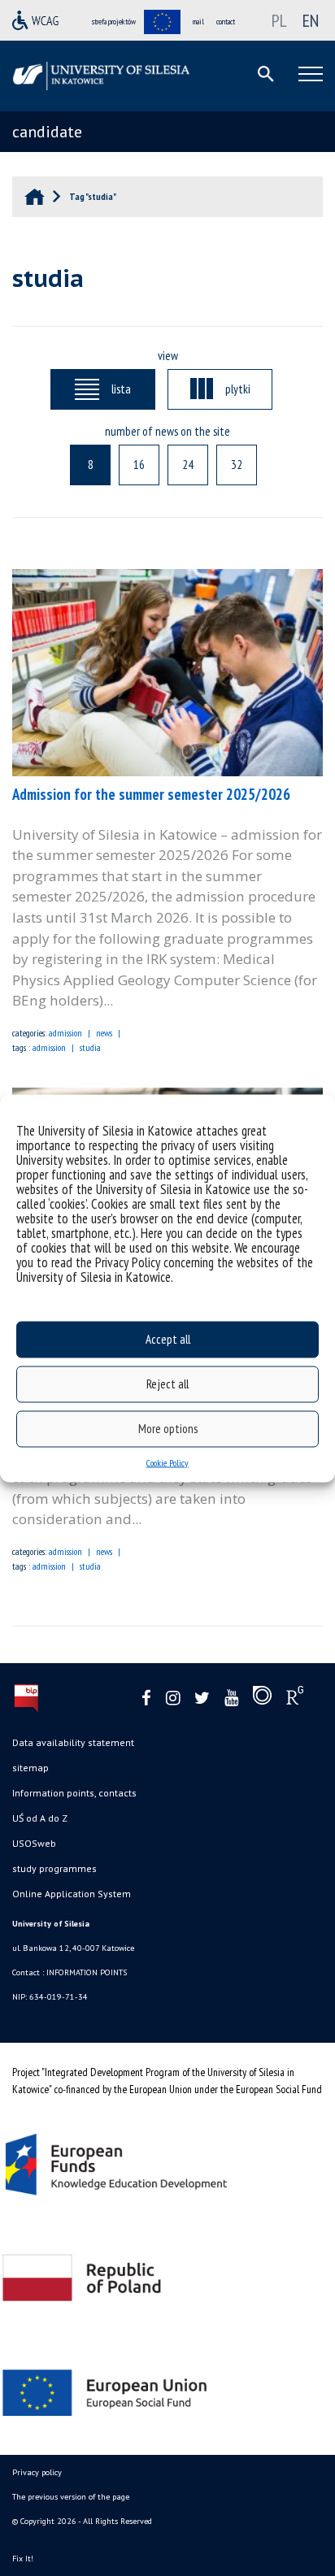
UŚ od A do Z (40, 1818)
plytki (238, 389)
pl (279, 20)
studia (90, 1047)
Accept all (168, 1339)
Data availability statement (73, 1742)
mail (198, 22)
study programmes (54, 1868)
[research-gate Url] (295, 1699)
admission (65, 1033)
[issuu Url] (262, 1699)
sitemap (30, 1768)
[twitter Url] (202, 1699)
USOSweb (34, 1843)
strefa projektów (114, 22)
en (311, 20)
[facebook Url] (146, 1699)
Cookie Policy (167, 1462)
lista (121, 389)
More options (168, 1429)
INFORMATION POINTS (87, 1972)
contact (226, 22)
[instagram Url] (173, 1699)
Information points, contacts (74, 1793)
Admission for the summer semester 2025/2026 (151, 794)
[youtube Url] (231, 1699)
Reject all (167, 1384)
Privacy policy (37, 2472)
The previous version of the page (71, 2497)
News (104, 1033)
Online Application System (72, 1894)
